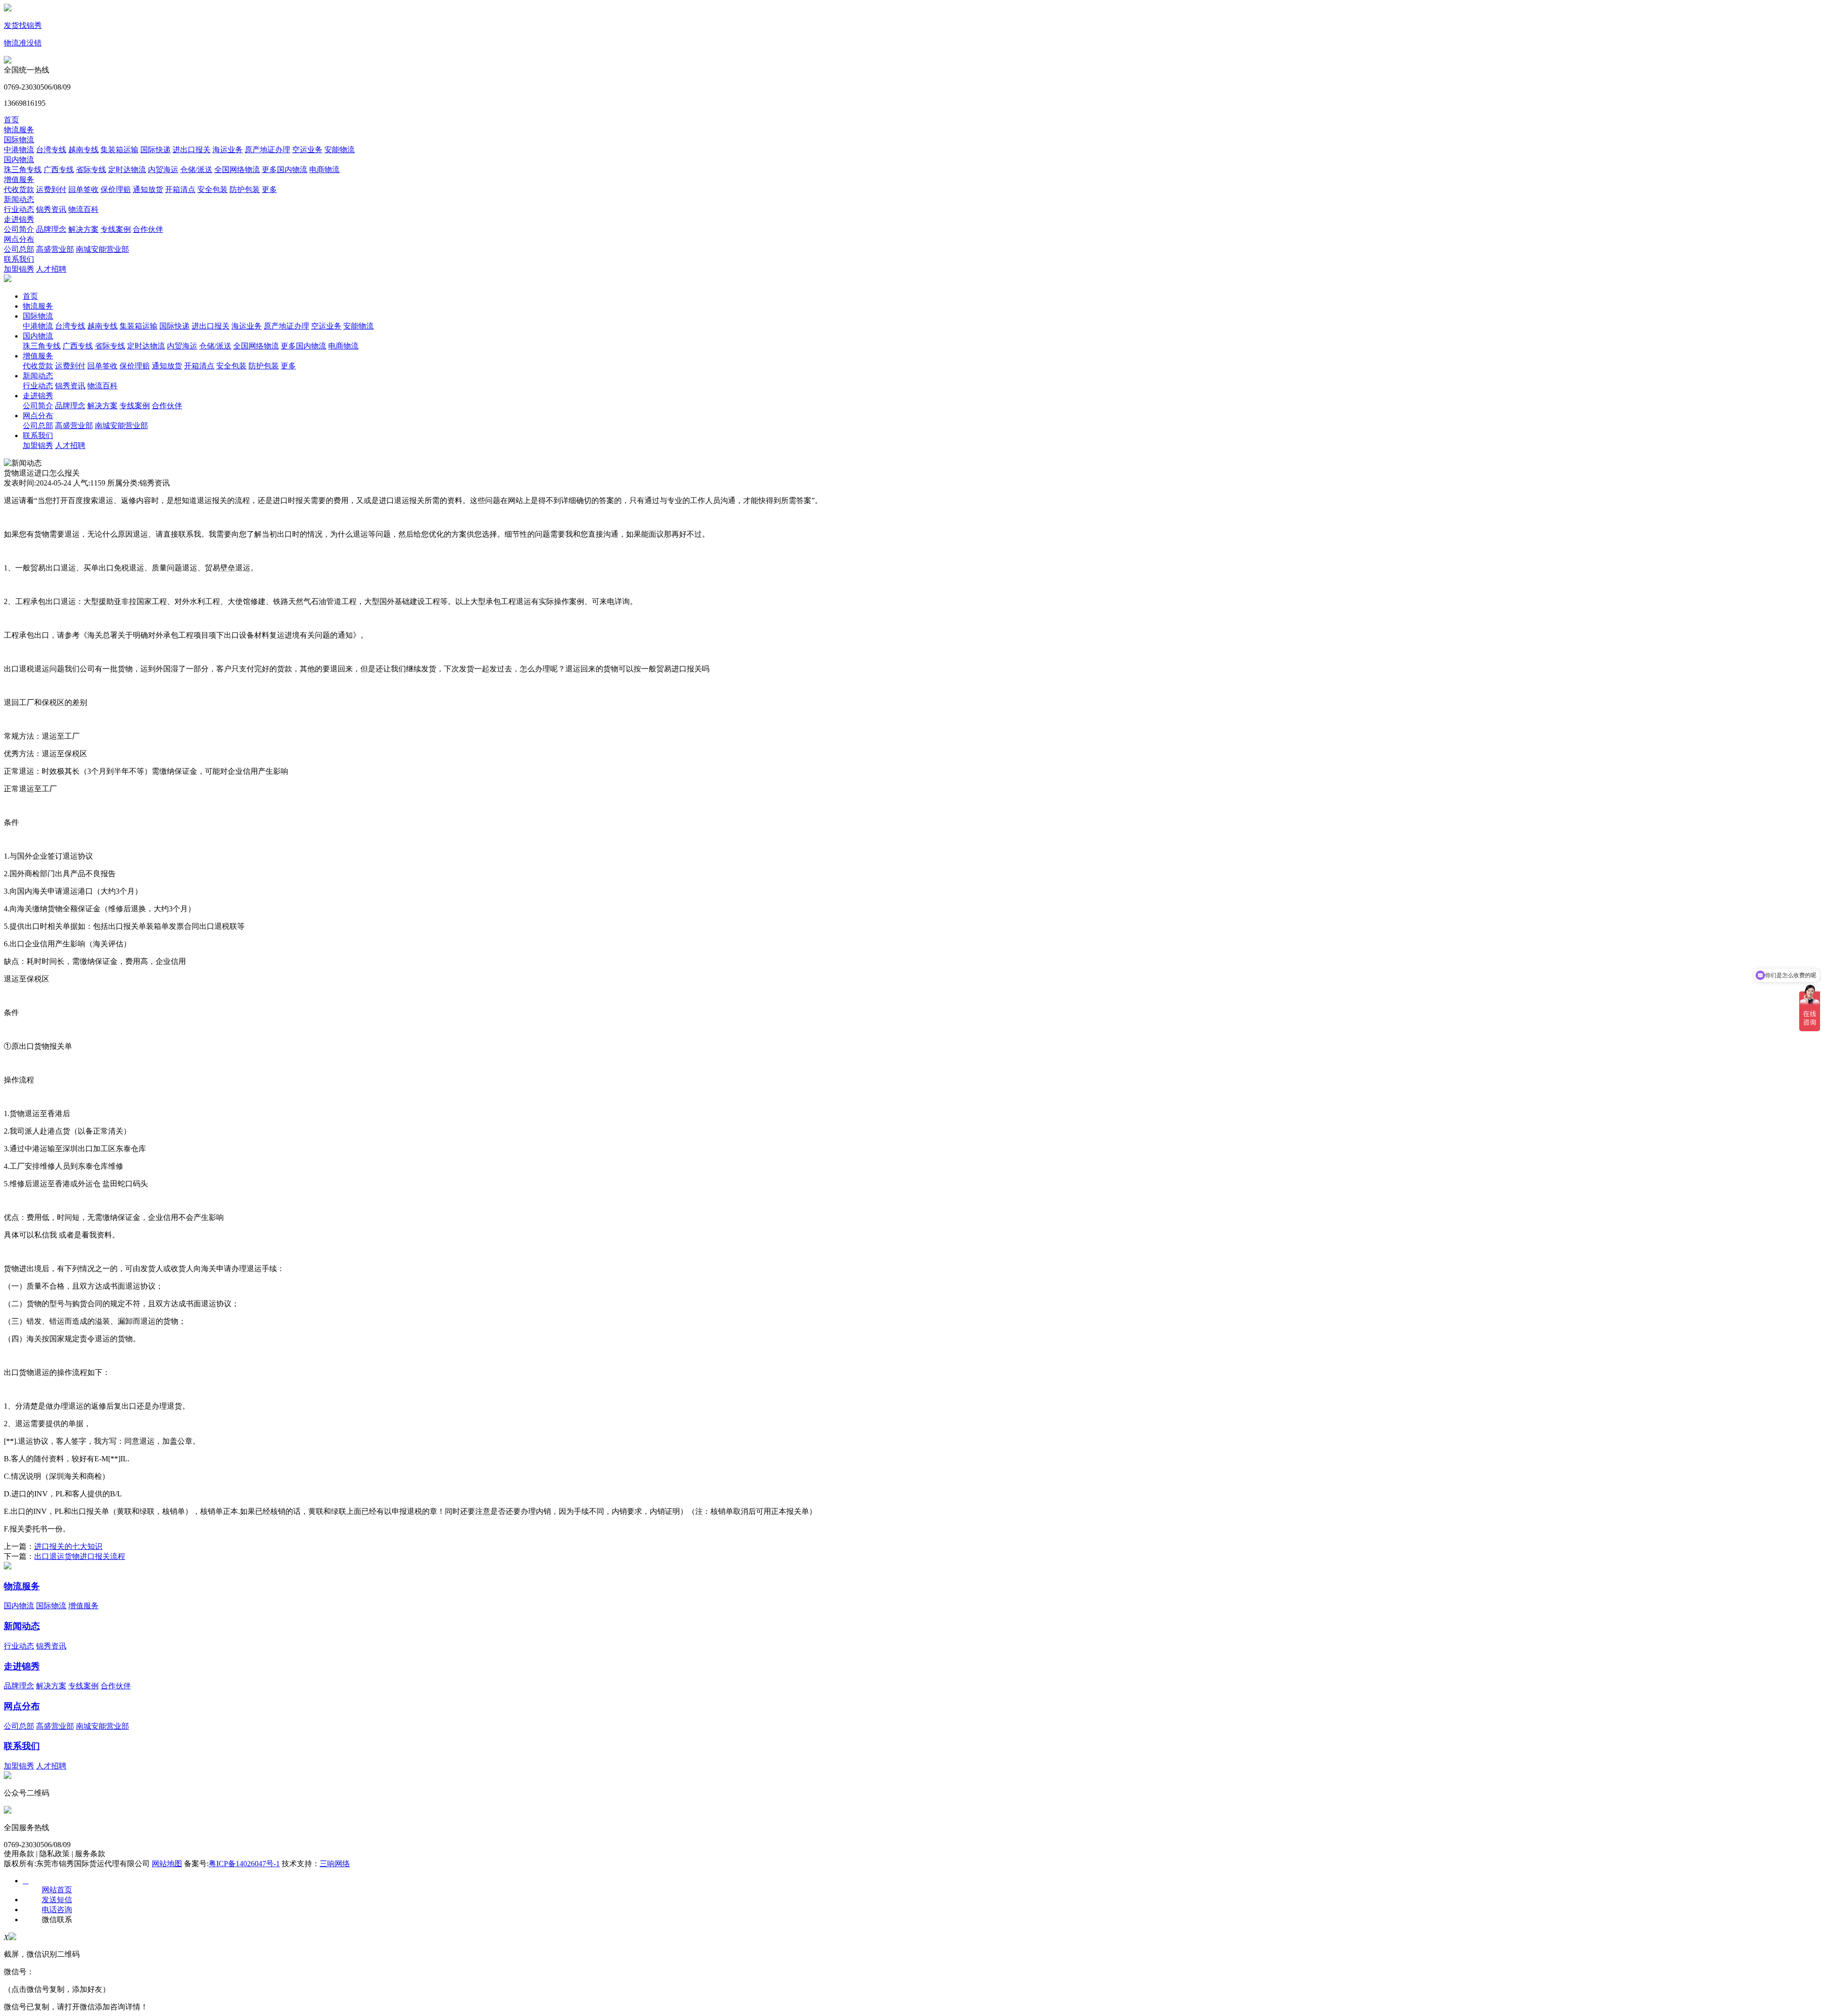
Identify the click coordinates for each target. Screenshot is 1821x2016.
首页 (11, 120)
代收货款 (19, 189)
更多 (269, 189)
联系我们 (19, 259)
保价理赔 (116, 189)
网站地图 (167, 1864)
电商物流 (324, 170)
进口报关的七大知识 (68, 1546)
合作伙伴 (148, 229)
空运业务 (307, 150)
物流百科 (83, 209)
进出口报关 (192, 150)
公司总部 (19, 249)
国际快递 (156, 150)
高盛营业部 (55, 249)
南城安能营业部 (102, 249)
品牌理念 (51, 229)
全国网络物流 (237, 170)
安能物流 (340, 150)
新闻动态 (19, 199)
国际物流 (19, 140)
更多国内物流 (285, 170)
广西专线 (59, 170)
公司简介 (19, 229)
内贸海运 (163, 170)
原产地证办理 (267, 150)
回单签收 (83, 189)
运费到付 (51, 189)
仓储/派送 (196, 170)
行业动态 (19, 209)
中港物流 (19, 150)
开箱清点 (180, 189)
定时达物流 (127, 170)
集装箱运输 (120, 150)
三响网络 (335, 1864)
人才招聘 (51, 269)
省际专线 (91, 170)
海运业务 (228, 150)
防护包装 (245, 189)
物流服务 (19, 130)
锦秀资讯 (51, 209)
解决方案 (83, 229)
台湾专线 (51, 150)
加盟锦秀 (19, 269)
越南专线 (83, 150)
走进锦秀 (19, 219)
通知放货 (148, 189)
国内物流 (19, 160)
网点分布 (19, 239)
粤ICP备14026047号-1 (244, 1864)
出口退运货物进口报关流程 (80, 1556)
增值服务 (19, 179)
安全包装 (212, 189)
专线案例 (116, 229)
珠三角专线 (23, 170)
